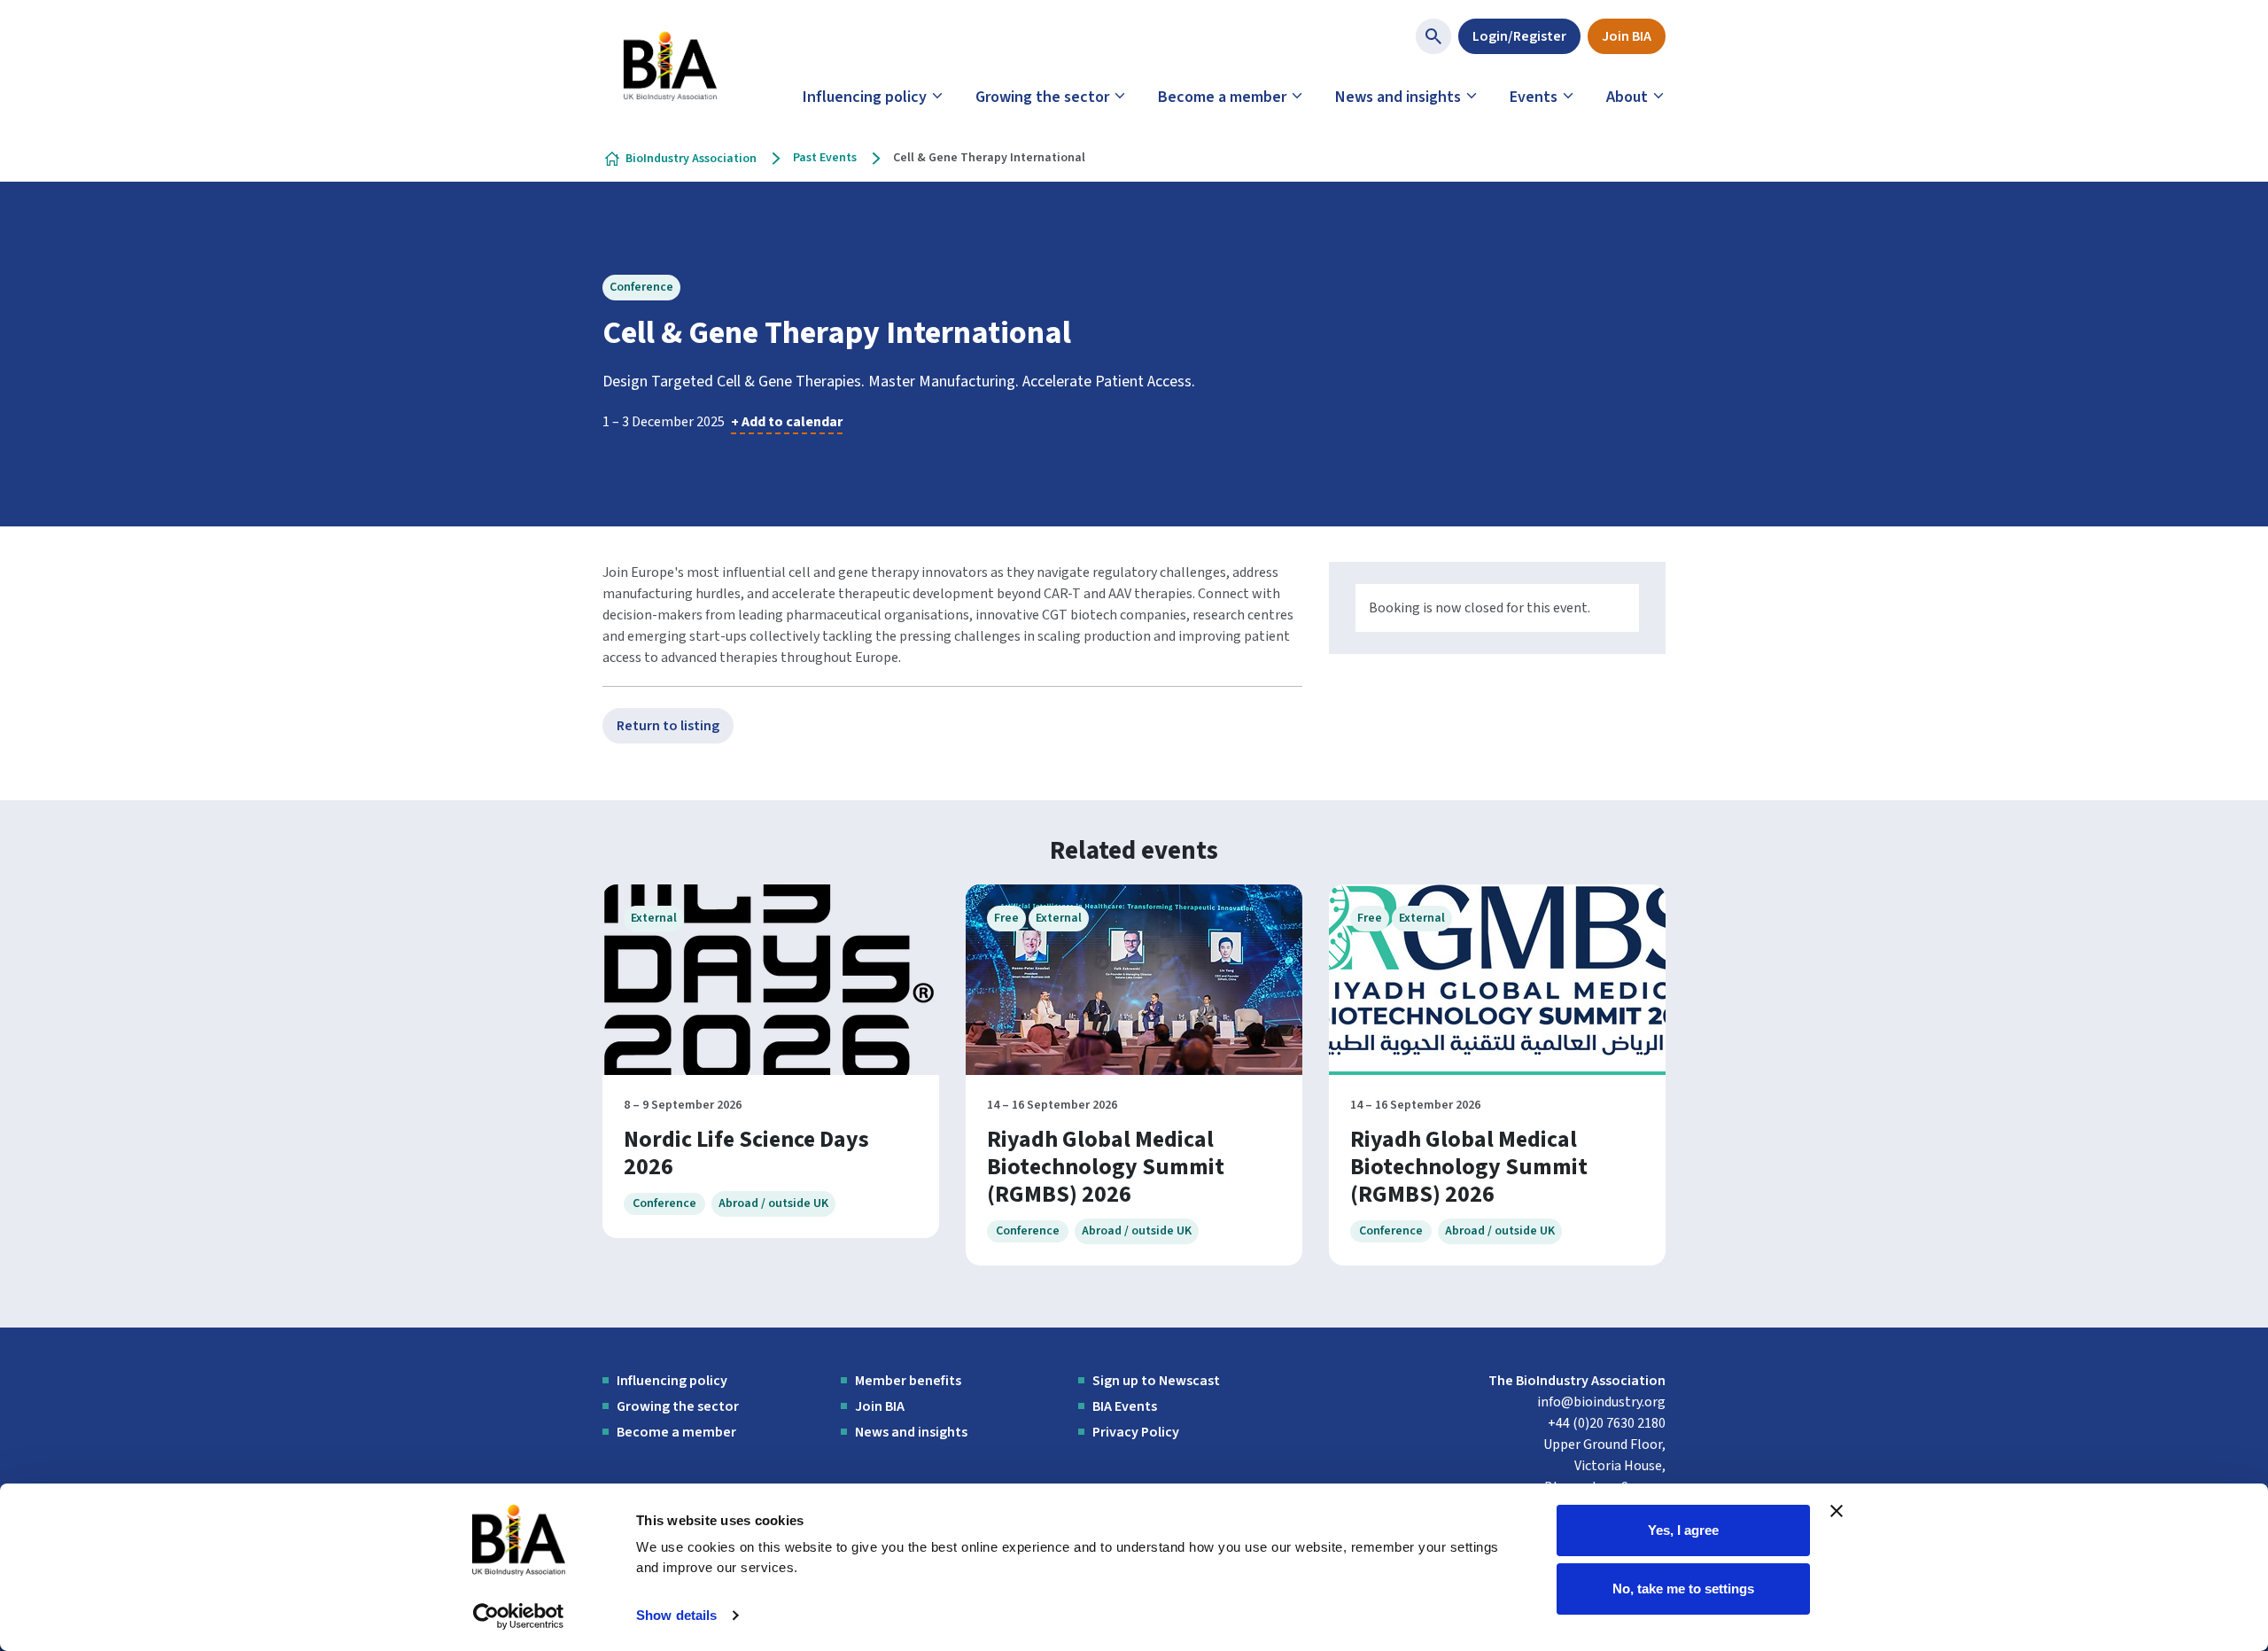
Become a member (1222, 97)
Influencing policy (865, 97)
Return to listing (668, 726)
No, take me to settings (1683, 1588)
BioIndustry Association (691, 159)
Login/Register (1519, 36)
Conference (641, 287)
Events (1534, 97)
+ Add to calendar (787, 422)
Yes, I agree (1683, 1530)
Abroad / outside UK (773, 1203)
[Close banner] (1837, 1511)
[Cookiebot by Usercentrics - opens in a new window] (519, 1616)
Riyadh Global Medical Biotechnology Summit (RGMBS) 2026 (1106, 1167)
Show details (676, 1615)
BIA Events (1125, 1406)
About (1627, 97)
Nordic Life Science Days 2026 (746, 1153)
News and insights (1398, 97)
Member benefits (908, 1381)
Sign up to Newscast (1156, 1381)
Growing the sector (1042, 97)
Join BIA (1627, 36)
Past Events (825, 158)
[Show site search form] (1433, 36)
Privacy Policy (1136, 1432)
